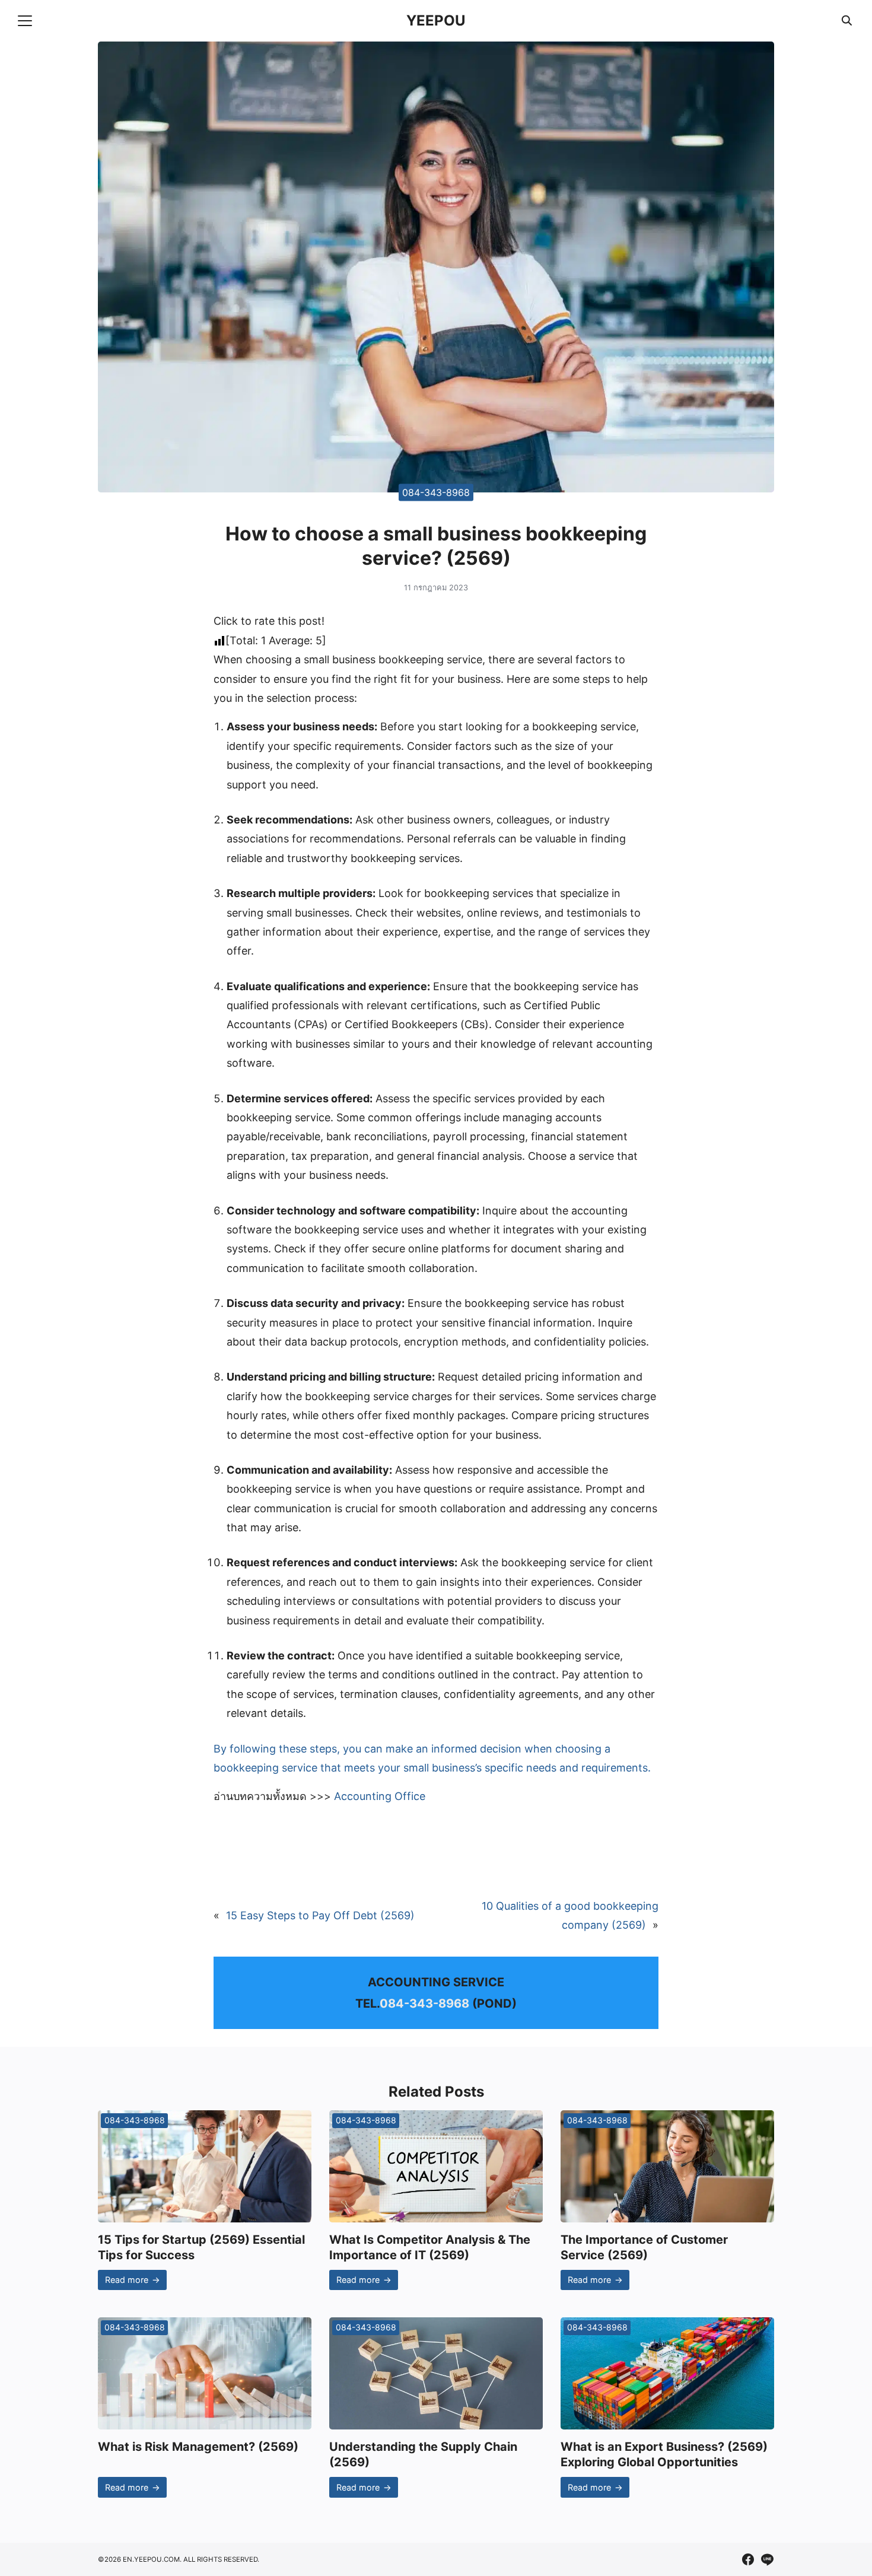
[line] (767, 2559)
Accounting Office (380, 1796)
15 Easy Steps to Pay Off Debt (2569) (320, 1915)
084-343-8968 (436, 492)
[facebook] (748, 2559)
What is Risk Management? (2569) (198, 2447)
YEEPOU (436, 20)
